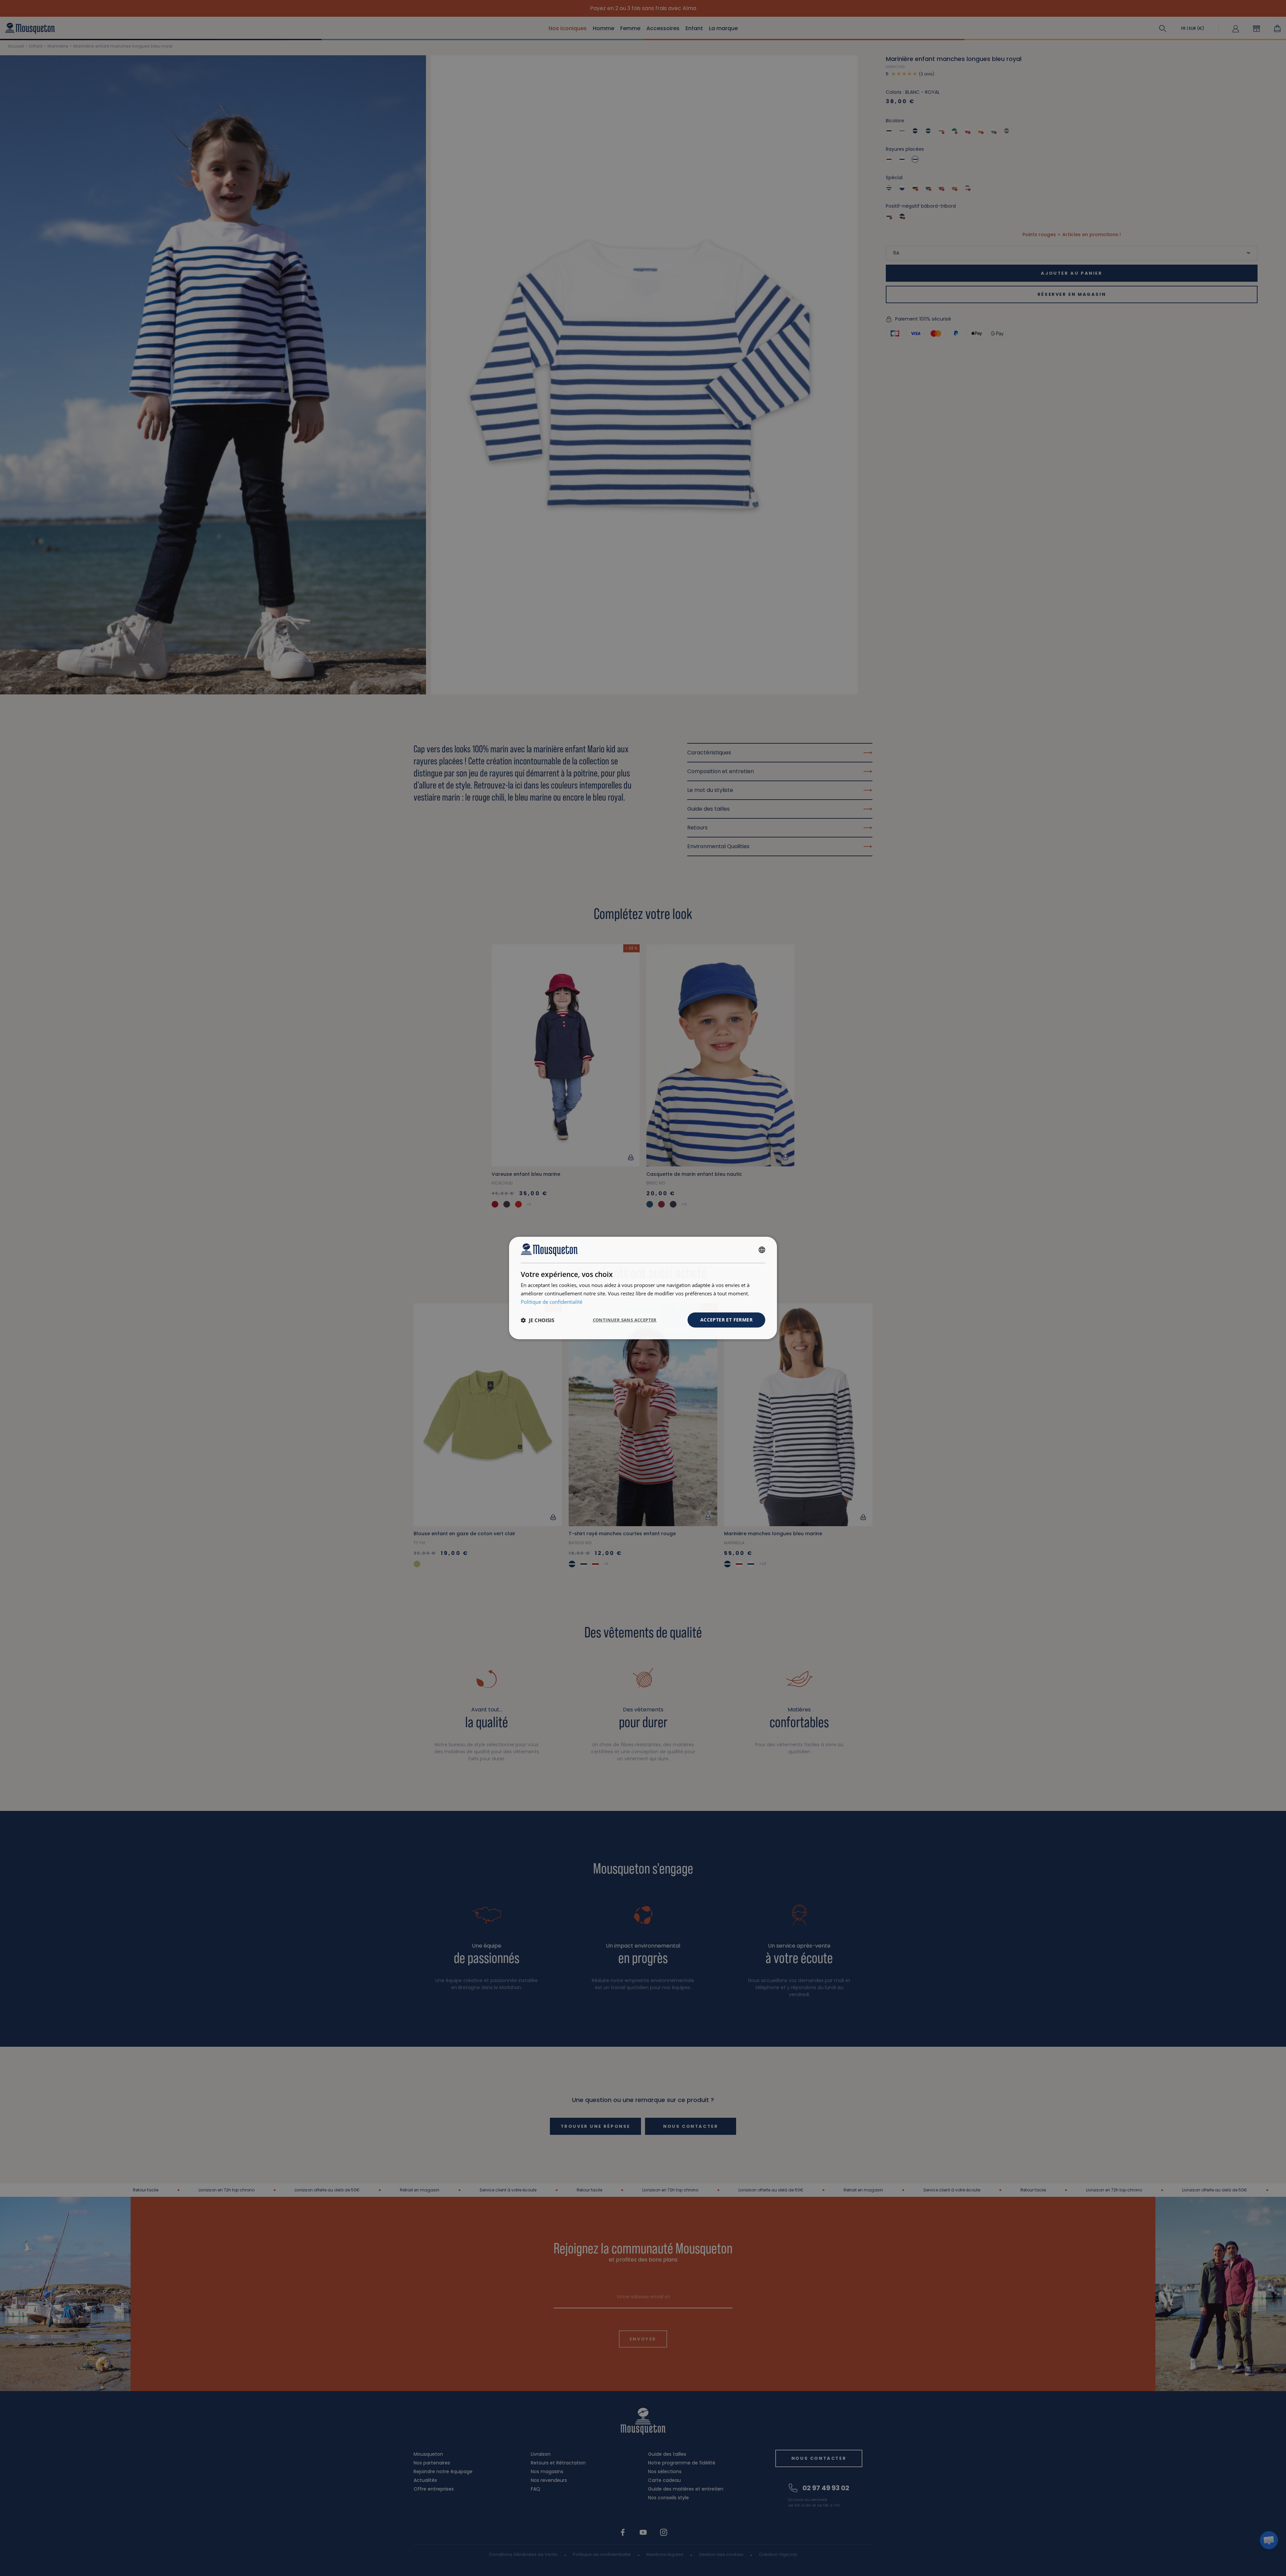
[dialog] (643, 1288)
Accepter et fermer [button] (726, 1320)
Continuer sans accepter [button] (625, 1320)
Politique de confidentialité (552, 1302)
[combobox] (762, 1250)
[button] (538, 1320)
